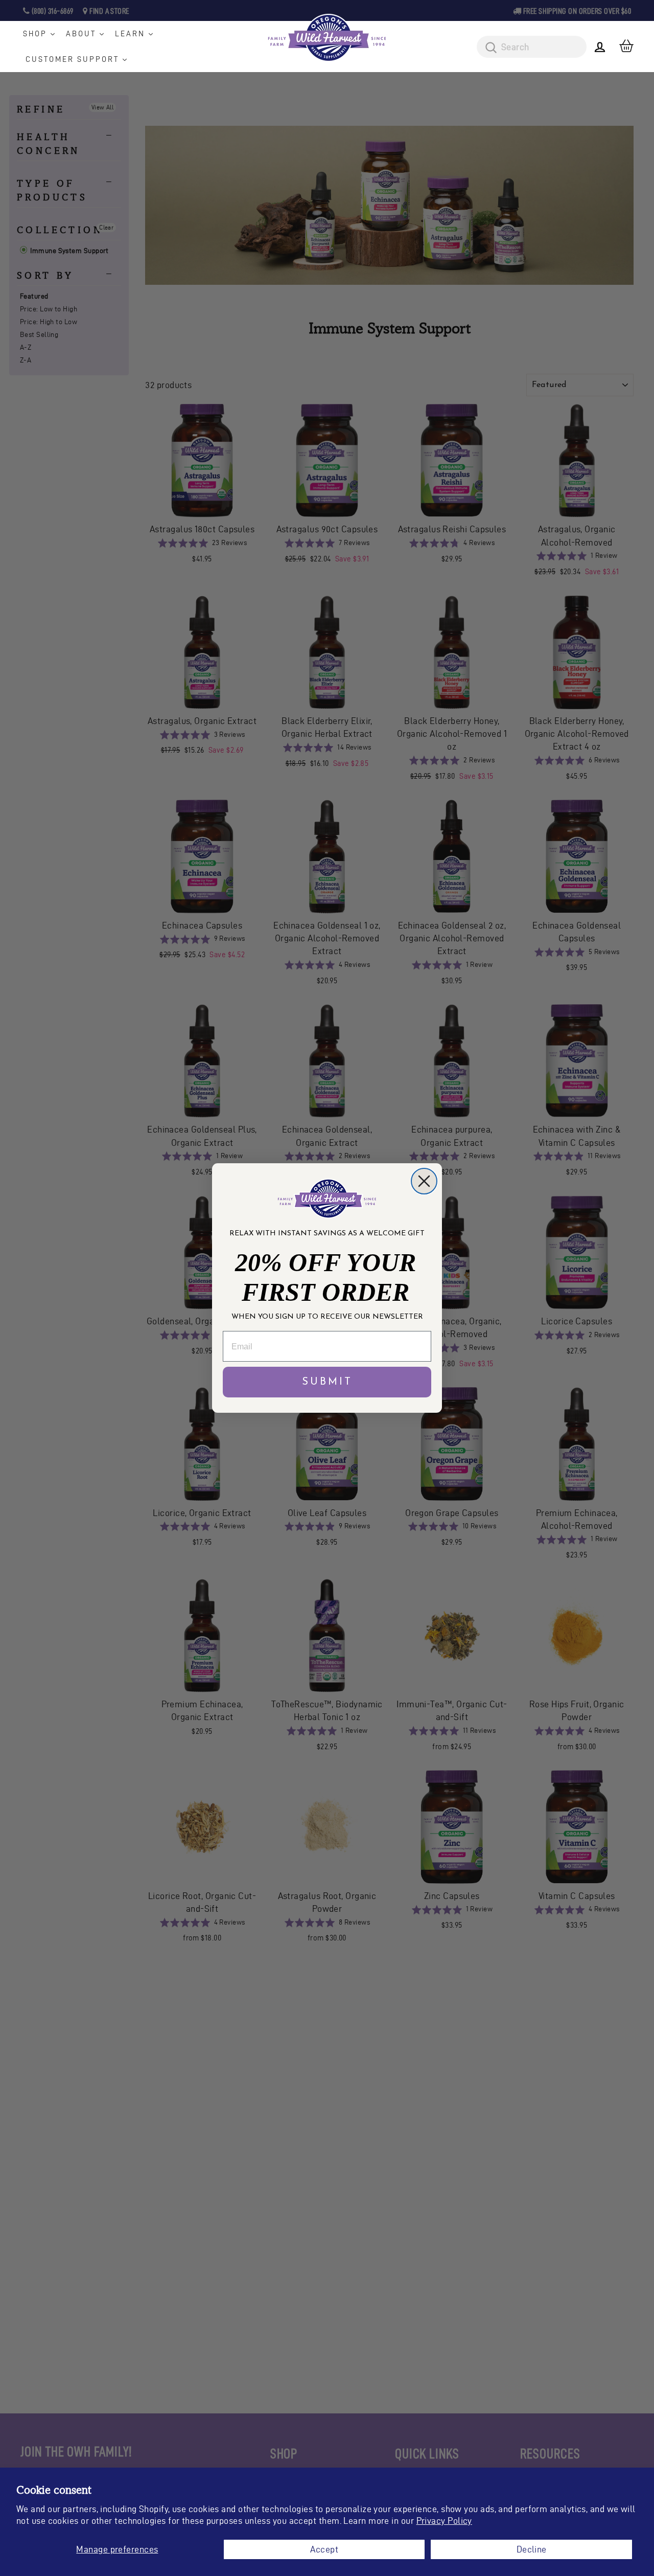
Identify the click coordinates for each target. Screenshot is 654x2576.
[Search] (487, 48)
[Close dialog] (424, 1181)
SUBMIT (327, 1382)
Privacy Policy (444, 2521)
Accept (324, 2549)
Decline (532, 2549)
